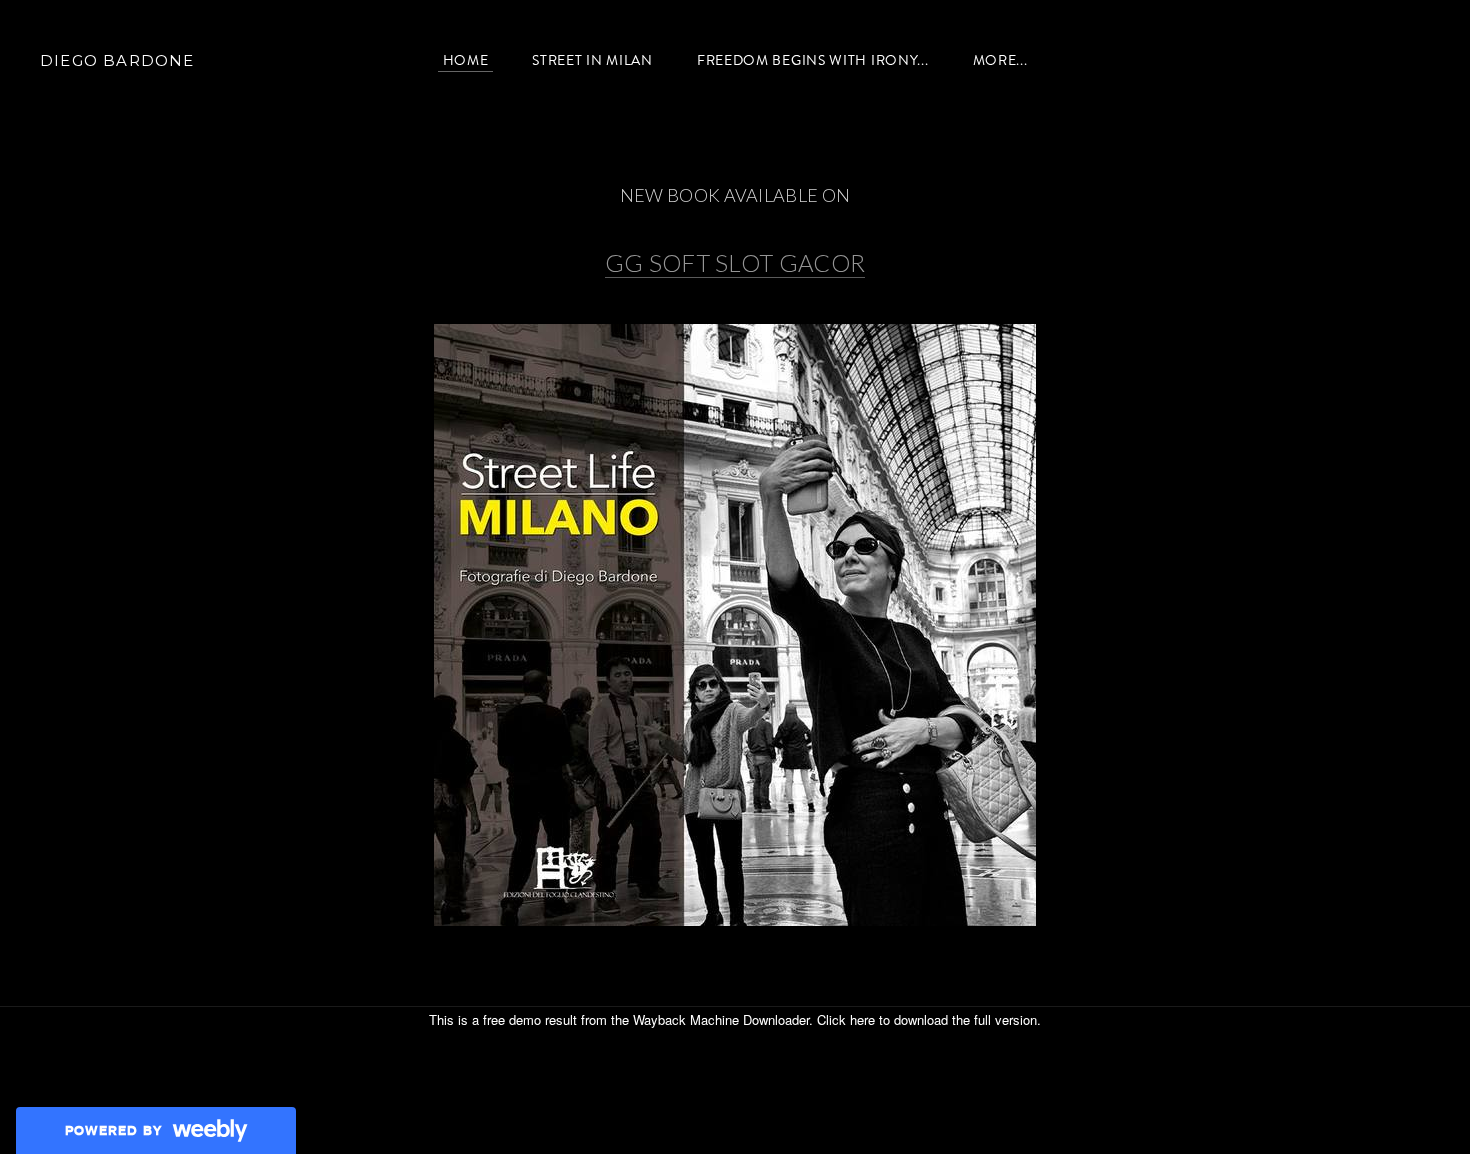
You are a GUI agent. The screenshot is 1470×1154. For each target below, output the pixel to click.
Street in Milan (592, 60)
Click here (846, 1019)
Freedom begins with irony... (813, 60)
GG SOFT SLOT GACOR (735, 262)
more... (1000, 60)
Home (466, 60)
